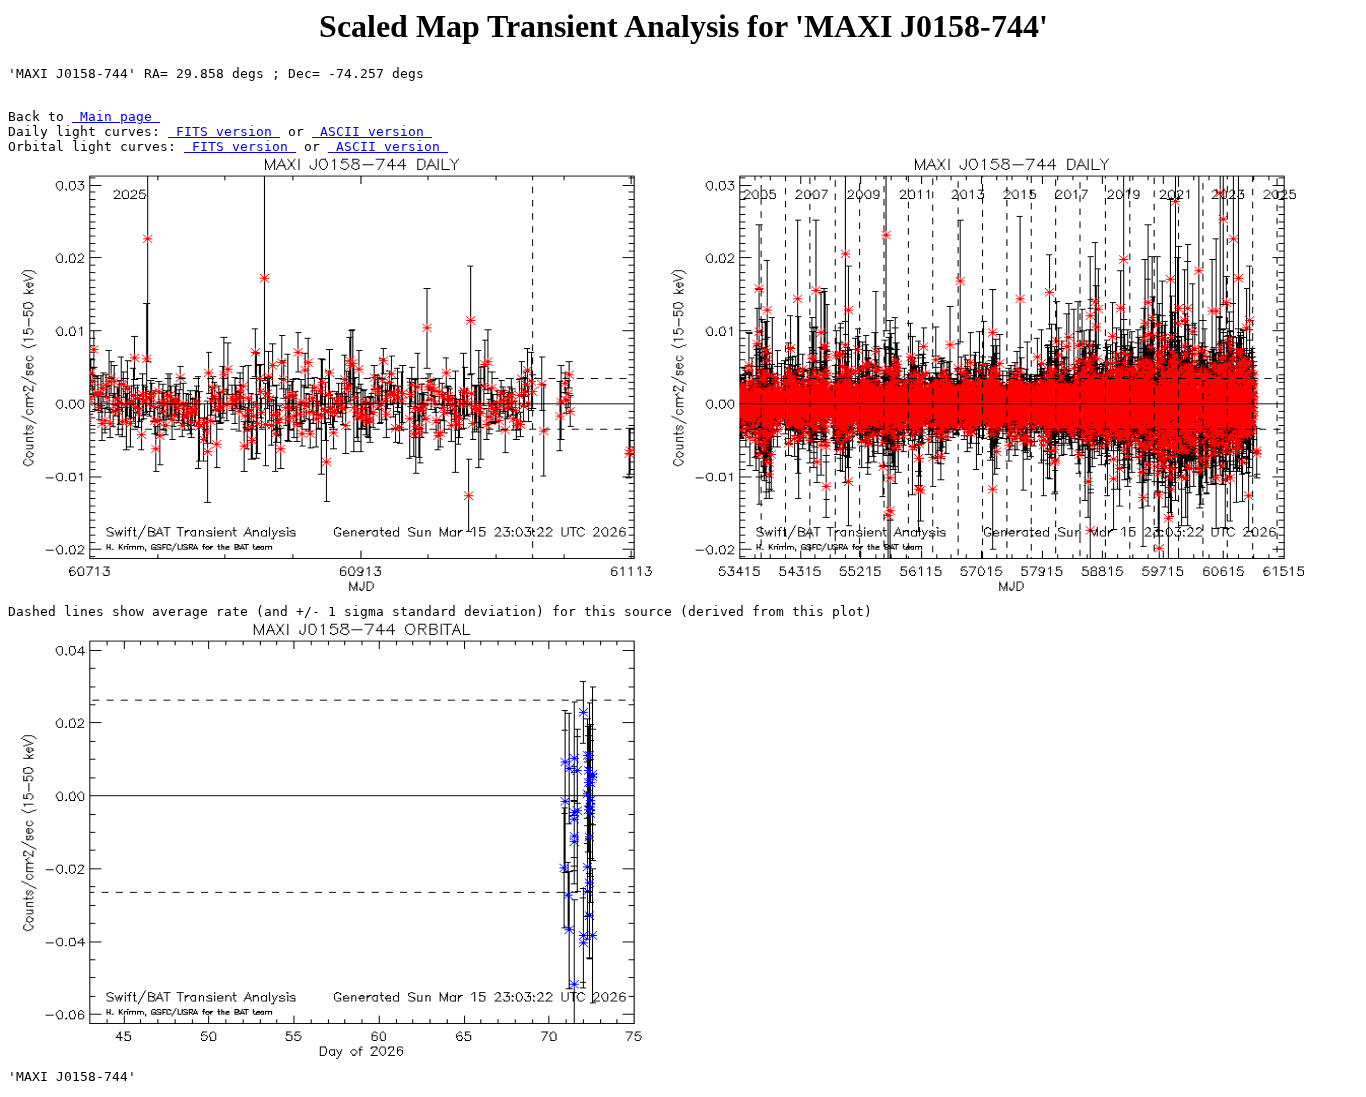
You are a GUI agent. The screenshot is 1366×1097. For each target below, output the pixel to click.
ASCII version (372, 131)
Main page (116, 116)
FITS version (224, 131)
